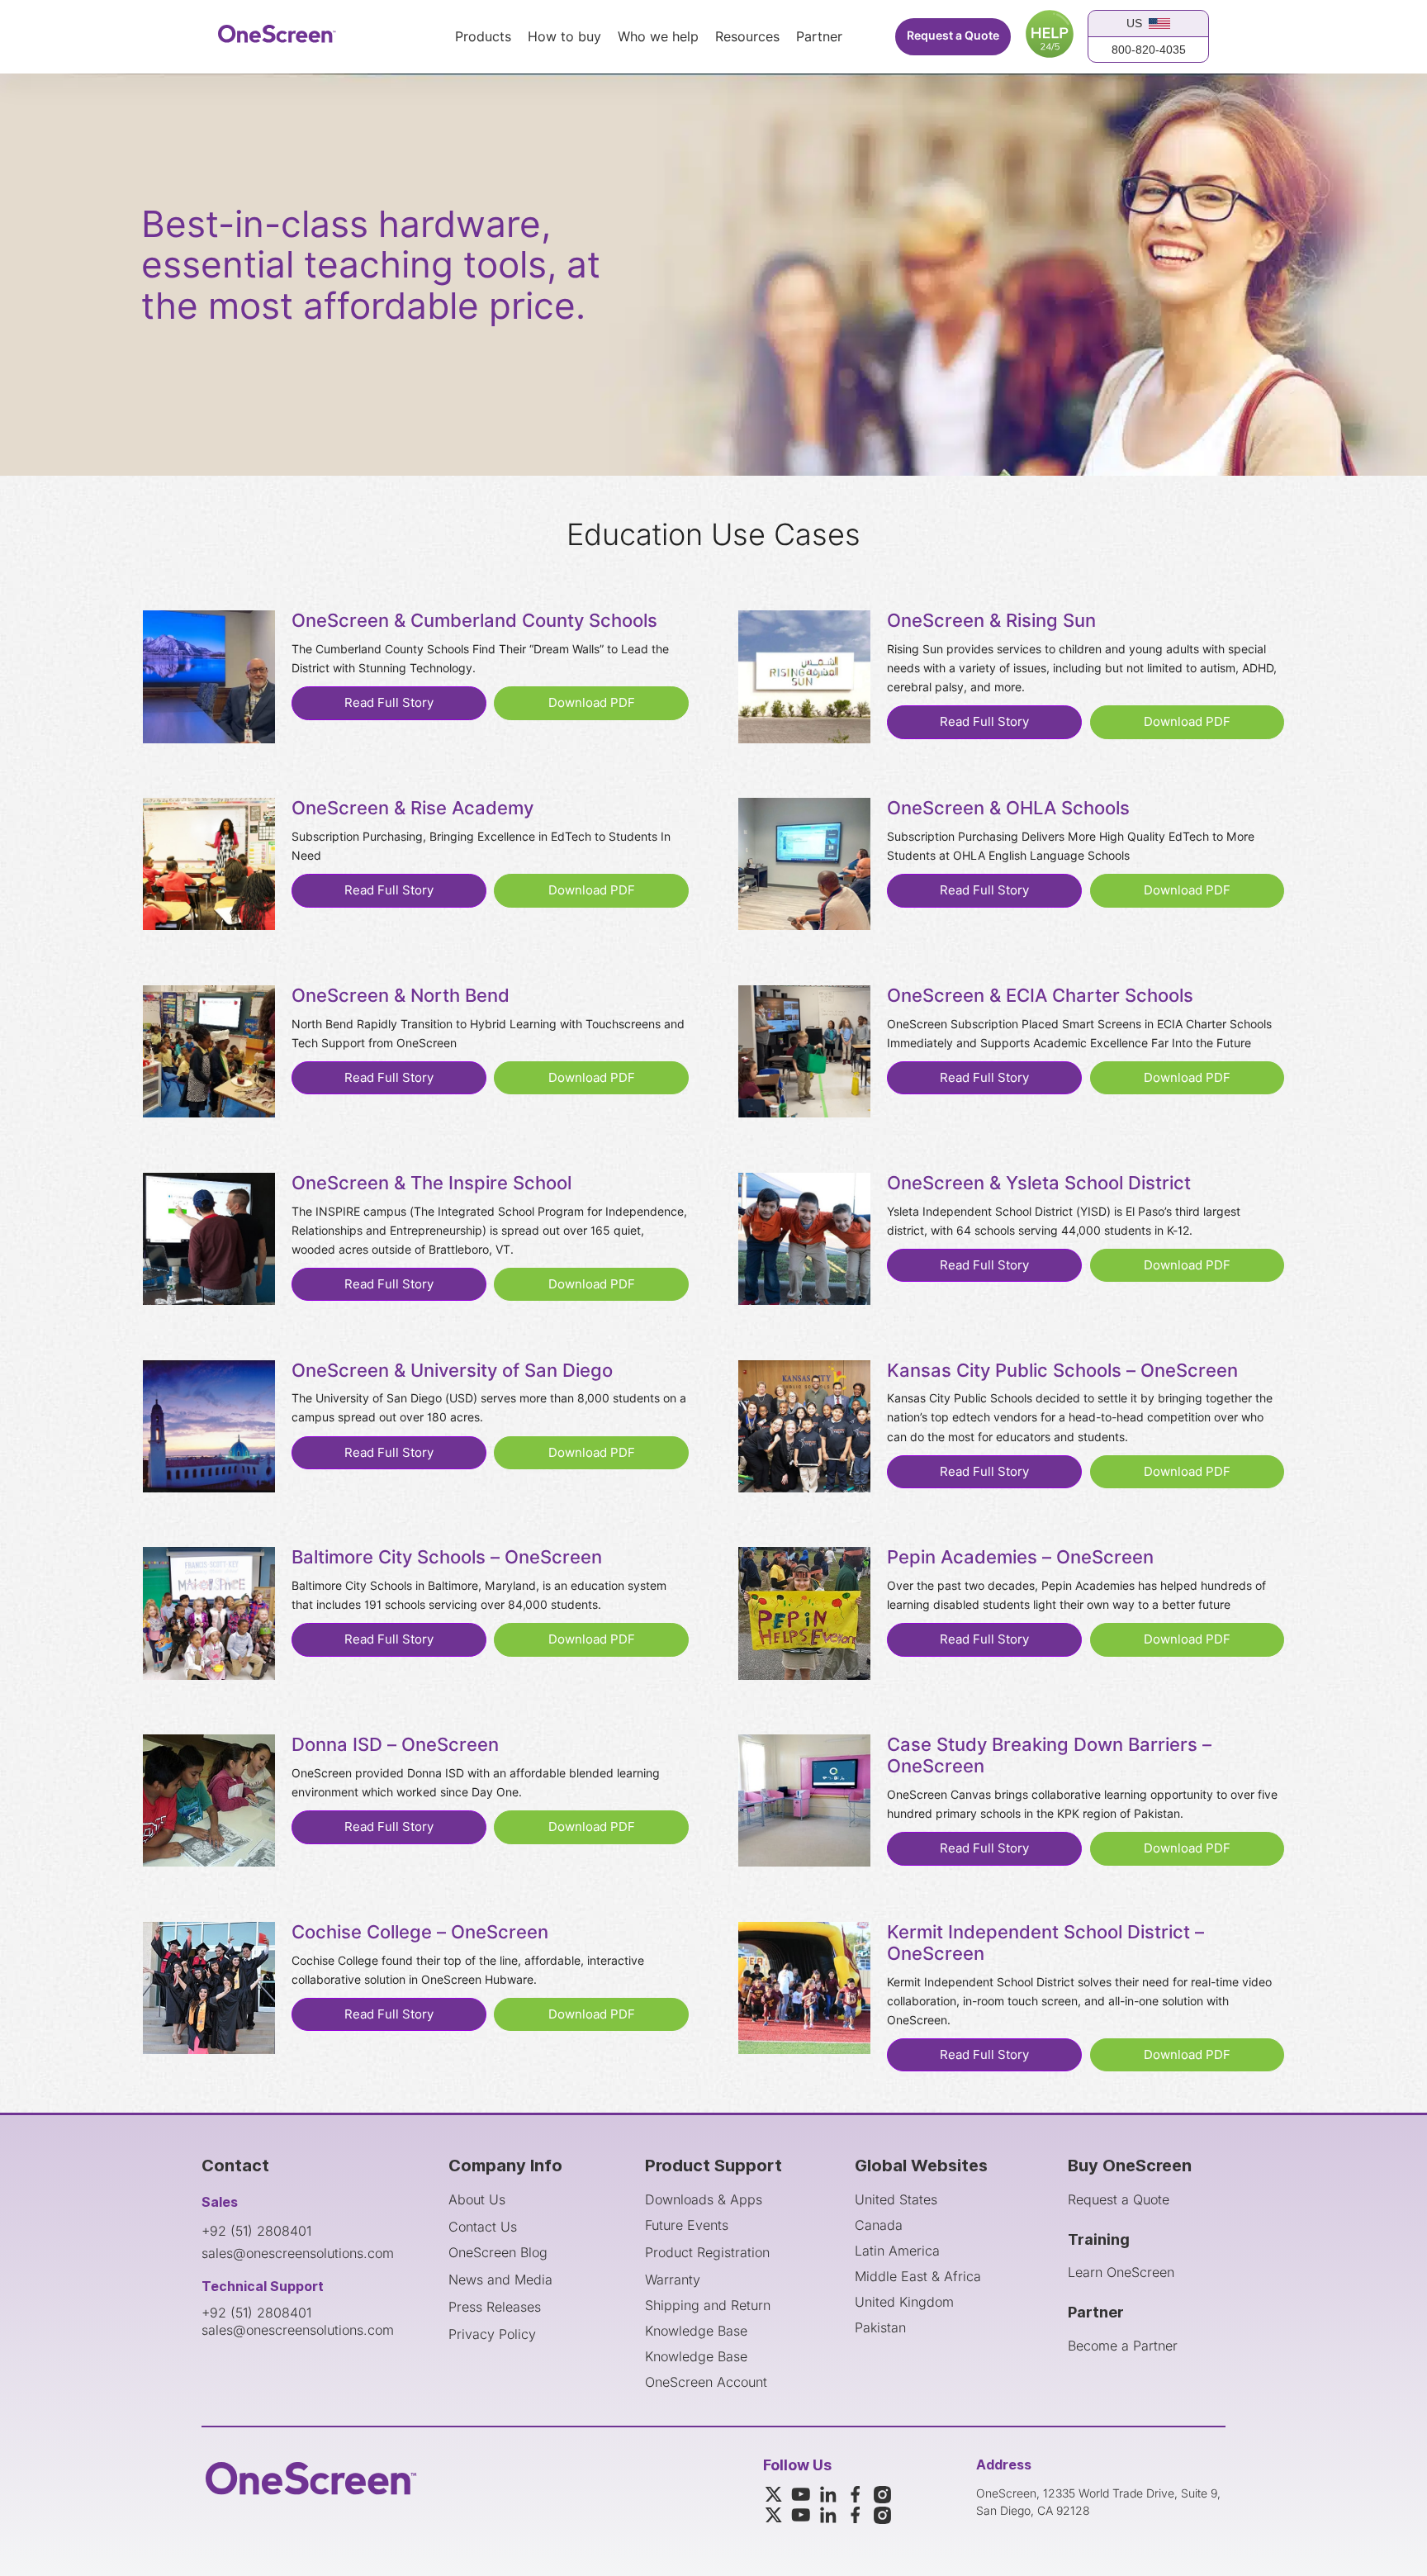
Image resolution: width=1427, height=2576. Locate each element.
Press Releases (495, 2307)
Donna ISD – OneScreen (395, 1745)
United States (896, 2199)
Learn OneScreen (1121, 2272)
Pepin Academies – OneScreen (1020, 1558)
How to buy (564, 37)
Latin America (897, 2251)
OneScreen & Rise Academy (412, 809)
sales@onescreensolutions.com (298, 2253)
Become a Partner (1123, 2346)
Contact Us (483, 2227)
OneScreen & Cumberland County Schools (474, 621)
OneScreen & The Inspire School (431, 1184)
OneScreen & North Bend (401, 996)
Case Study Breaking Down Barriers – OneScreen (1049, 1756)
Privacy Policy (492, 2334)
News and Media (500, 2279)
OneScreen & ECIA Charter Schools (1040, 996)
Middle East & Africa (918, 2276)
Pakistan (880, 2327)
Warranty (673, 2279)
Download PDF (592, 703)
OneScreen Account (706, 2382)
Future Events (687, 2225)
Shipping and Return (708, 2305)
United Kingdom (904, 2302)
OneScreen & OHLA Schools (1008, 809)
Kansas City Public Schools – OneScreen (1062, 1371)
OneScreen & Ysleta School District (1039, 1184)
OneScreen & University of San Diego (452, 1371)
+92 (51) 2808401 (256, 2231)
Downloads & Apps (704, 2199)
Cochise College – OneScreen (420, 1933)
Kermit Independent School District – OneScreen (1045, 1943)
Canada (879, 2225)
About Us (477, 2199)
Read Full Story (389, 703)
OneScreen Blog (498, 2252)
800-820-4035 (1149, 50)
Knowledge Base (696, 2331)
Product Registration (707, 2252)
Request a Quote (953, 36)
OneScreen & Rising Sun (991, 621)
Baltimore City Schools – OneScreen (447, 1558)
